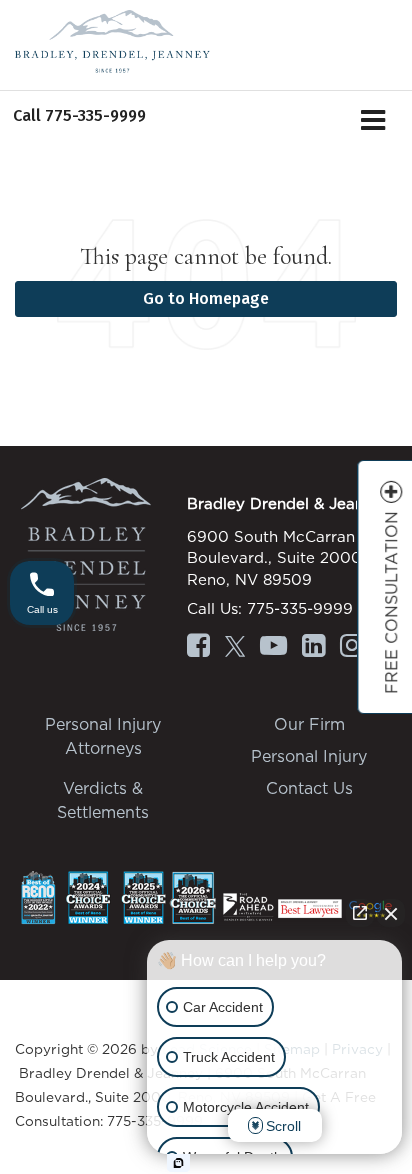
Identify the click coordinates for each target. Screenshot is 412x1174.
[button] (79, 115)
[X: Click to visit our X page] (235, 648)
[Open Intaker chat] (178, 1163)
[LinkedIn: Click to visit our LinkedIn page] (313, 648)
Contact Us (309, 788)
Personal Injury (309, 756)
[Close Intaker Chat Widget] (391, 913)
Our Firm (309, 724)
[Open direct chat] (360, 913)
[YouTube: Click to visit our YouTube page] (273, 648)
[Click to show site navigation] (373, 123)
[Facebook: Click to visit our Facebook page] (198, 648)
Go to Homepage (206, 298)
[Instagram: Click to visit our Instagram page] (351, 648)
